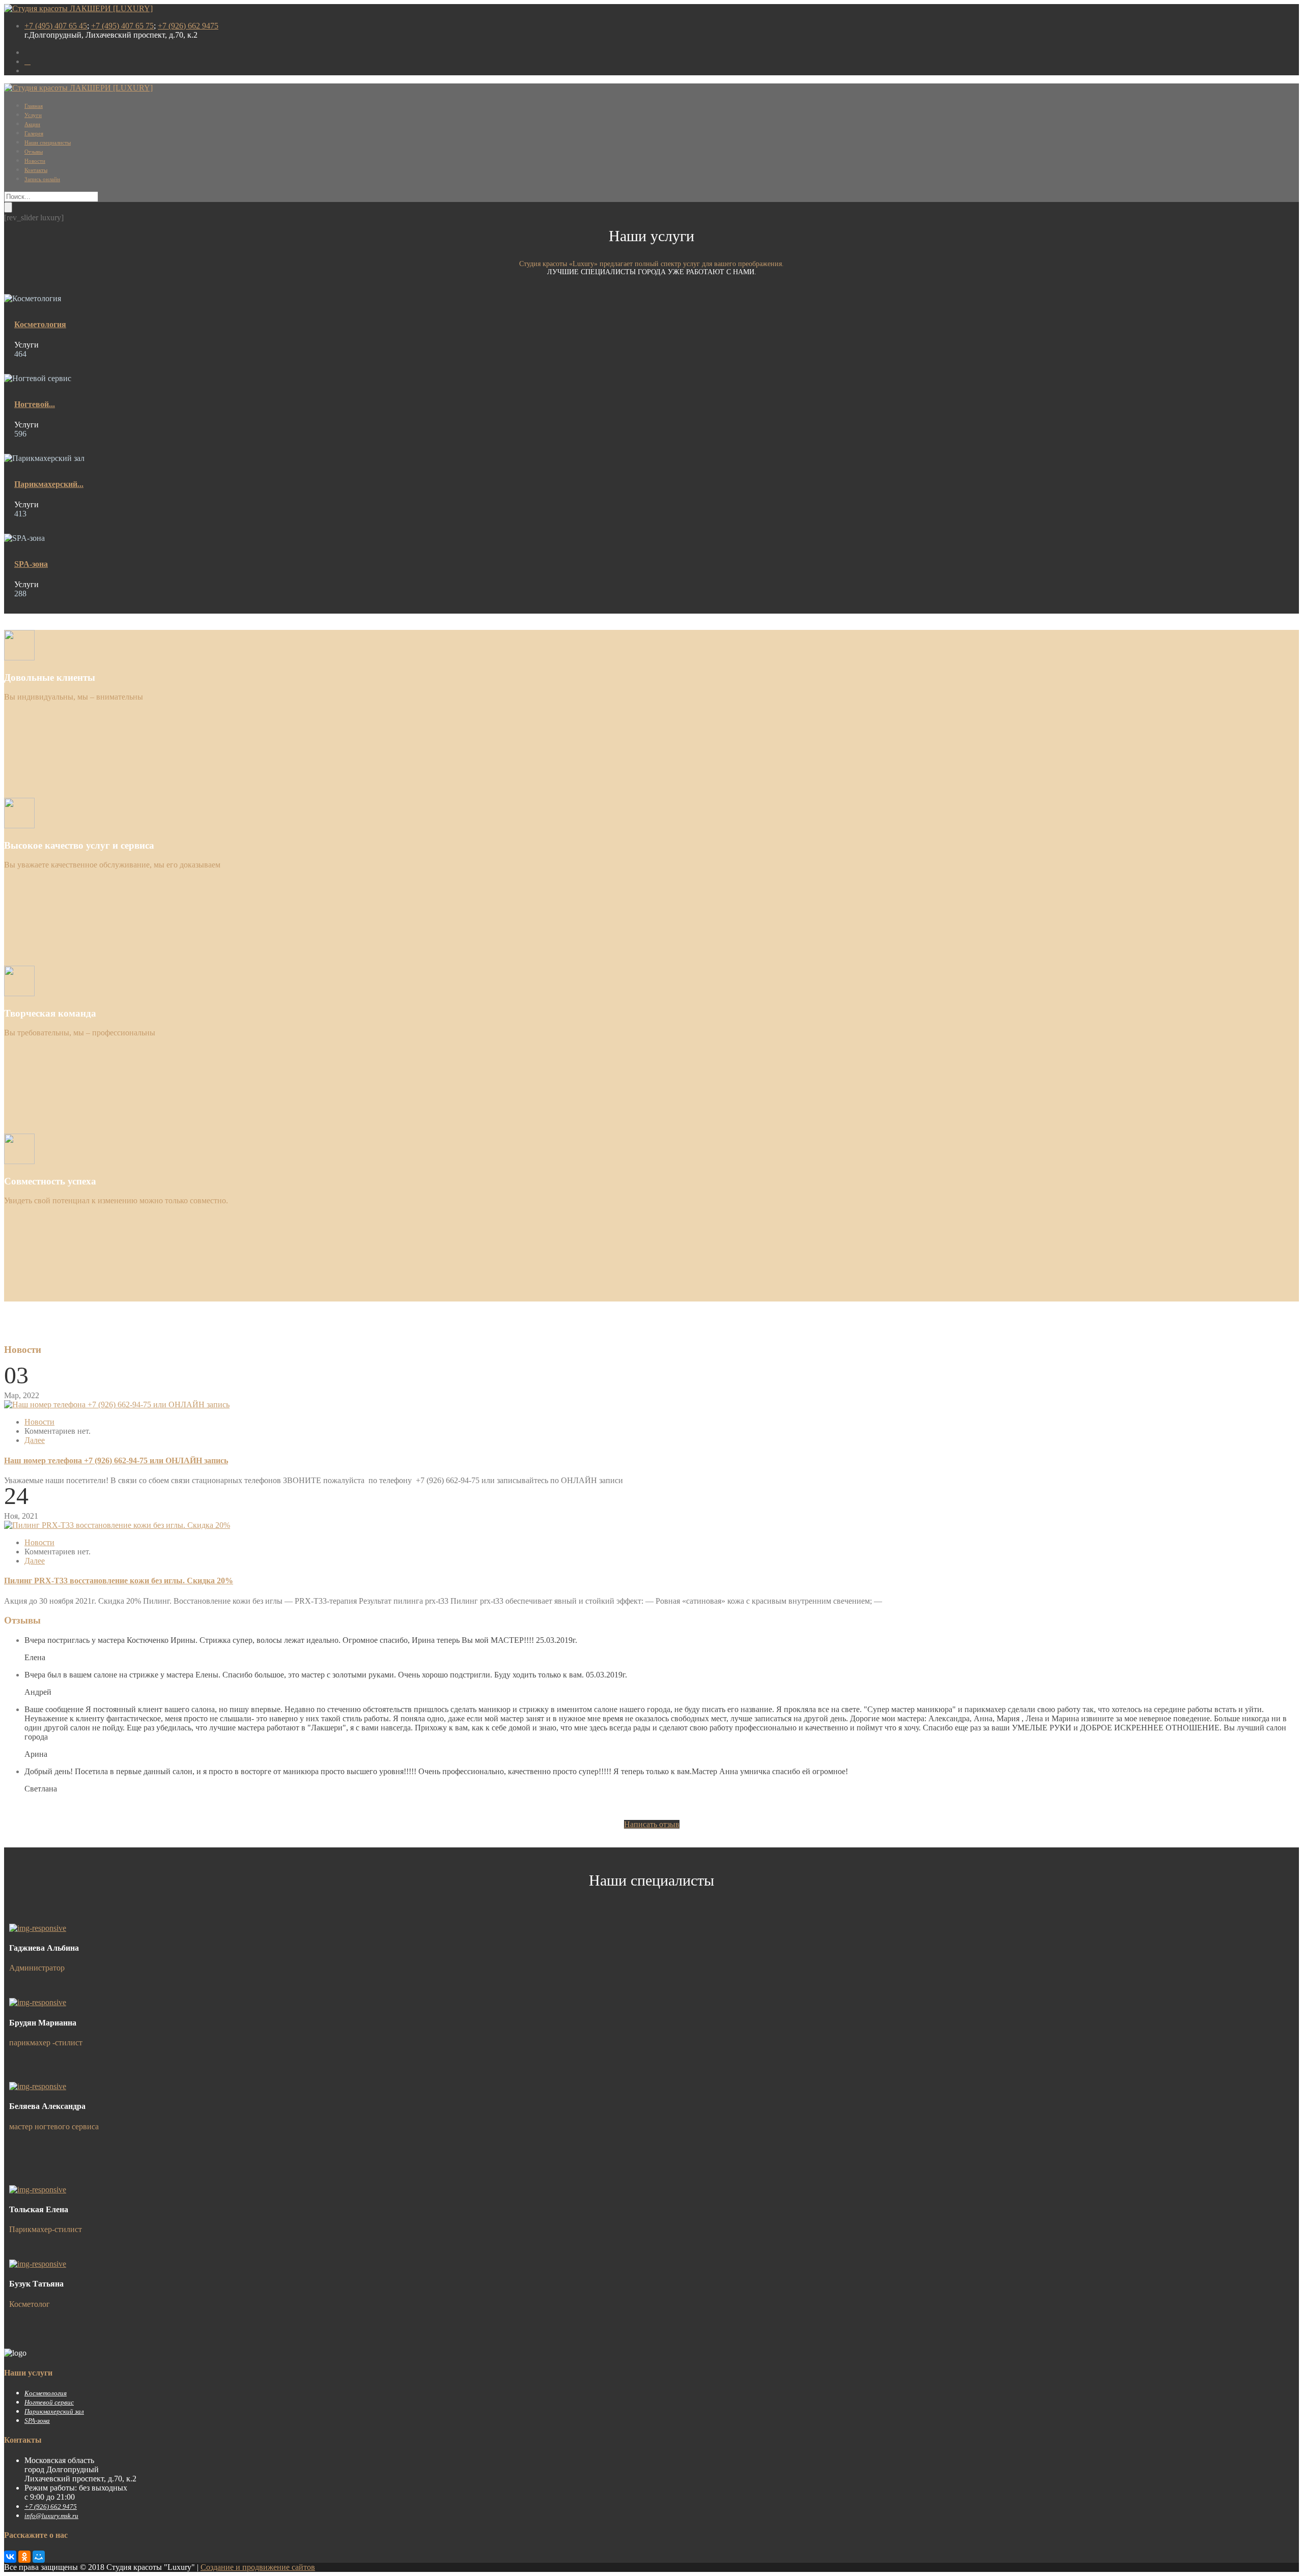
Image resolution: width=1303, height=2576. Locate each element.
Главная (34, 106)
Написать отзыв (652, 1824)
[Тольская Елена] (38, 2190)
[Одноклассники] (24, 2557)
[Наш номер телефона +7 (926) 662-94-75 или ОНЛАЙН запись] (117, 1405)
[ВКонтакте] (10, 2557)
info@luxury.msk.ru (51, 2516)
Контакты (36, 170)
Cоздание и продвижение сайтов (258, 2567)
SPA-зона (31, 564)
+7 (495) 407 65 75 (122, 26)
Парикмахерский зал (54, 2411)
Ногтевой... (35, 404)
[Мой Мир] (39, 2557)
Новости (35, 161)
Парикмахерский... (49, 484)
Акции (32, 124)
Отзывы (34, 152)
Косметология (40, 324)
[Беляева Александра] (38, 2086)
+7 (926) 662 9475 (188, 26)
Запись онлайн (42, 179)
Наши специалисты (48, 142)
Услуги (33, 115)
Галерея (34, 133)
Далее (35, 1440)
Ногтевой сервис (49, 2402)
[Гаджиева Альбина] (38, 1928)
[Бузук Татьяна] (38, 2264)
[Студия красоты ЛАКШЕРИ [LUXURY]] (78, 8)
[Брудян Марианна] (38, 2002)
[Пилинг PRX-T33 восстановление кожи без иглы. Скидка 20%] (117, 1525)
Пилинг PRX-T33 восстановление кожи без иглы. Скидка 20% (119, 1581)
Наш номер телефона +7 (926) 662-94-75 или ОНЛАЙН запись (116, 1460)
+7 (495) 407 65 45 (56, 26)
